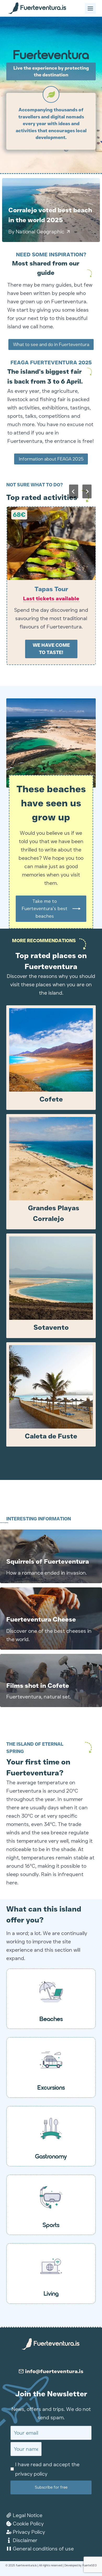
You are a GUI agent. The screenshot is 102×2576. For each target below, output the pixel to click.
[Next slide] (87, 491)
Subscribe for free (51, 2487)
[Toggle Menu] (90, 8)
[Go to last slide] (74, 491)
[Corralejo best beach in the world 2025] (51, 210)
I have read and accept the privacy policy (47, 2469)
